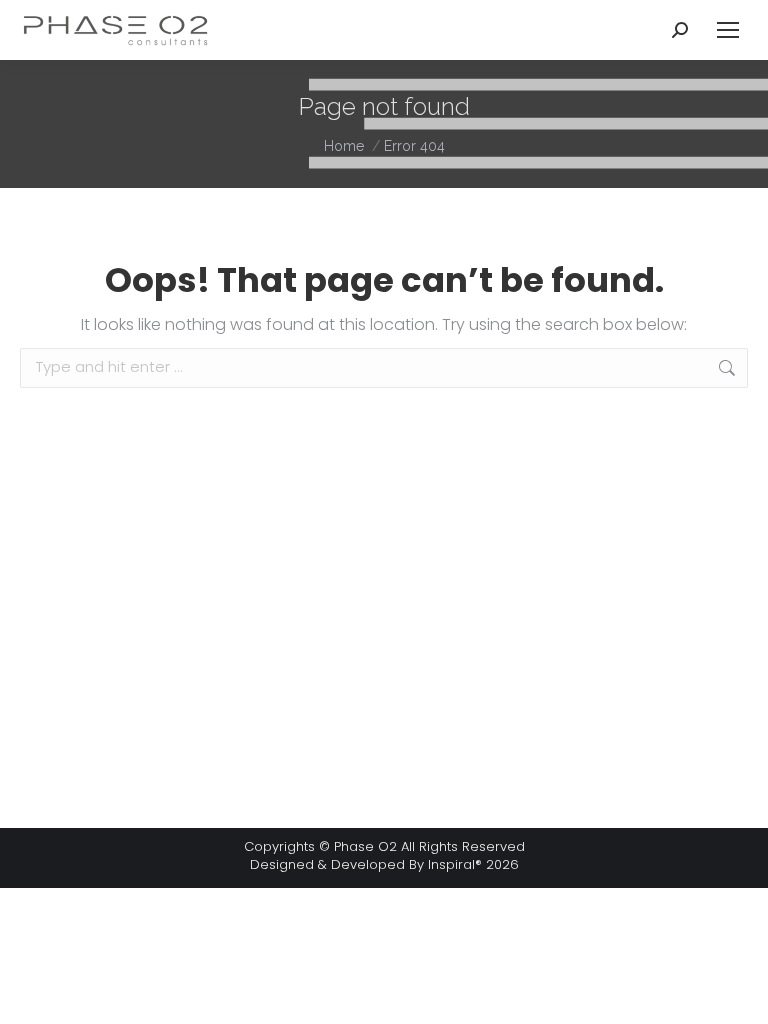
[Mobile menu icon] (728, 30)
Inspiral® (455, 864)
